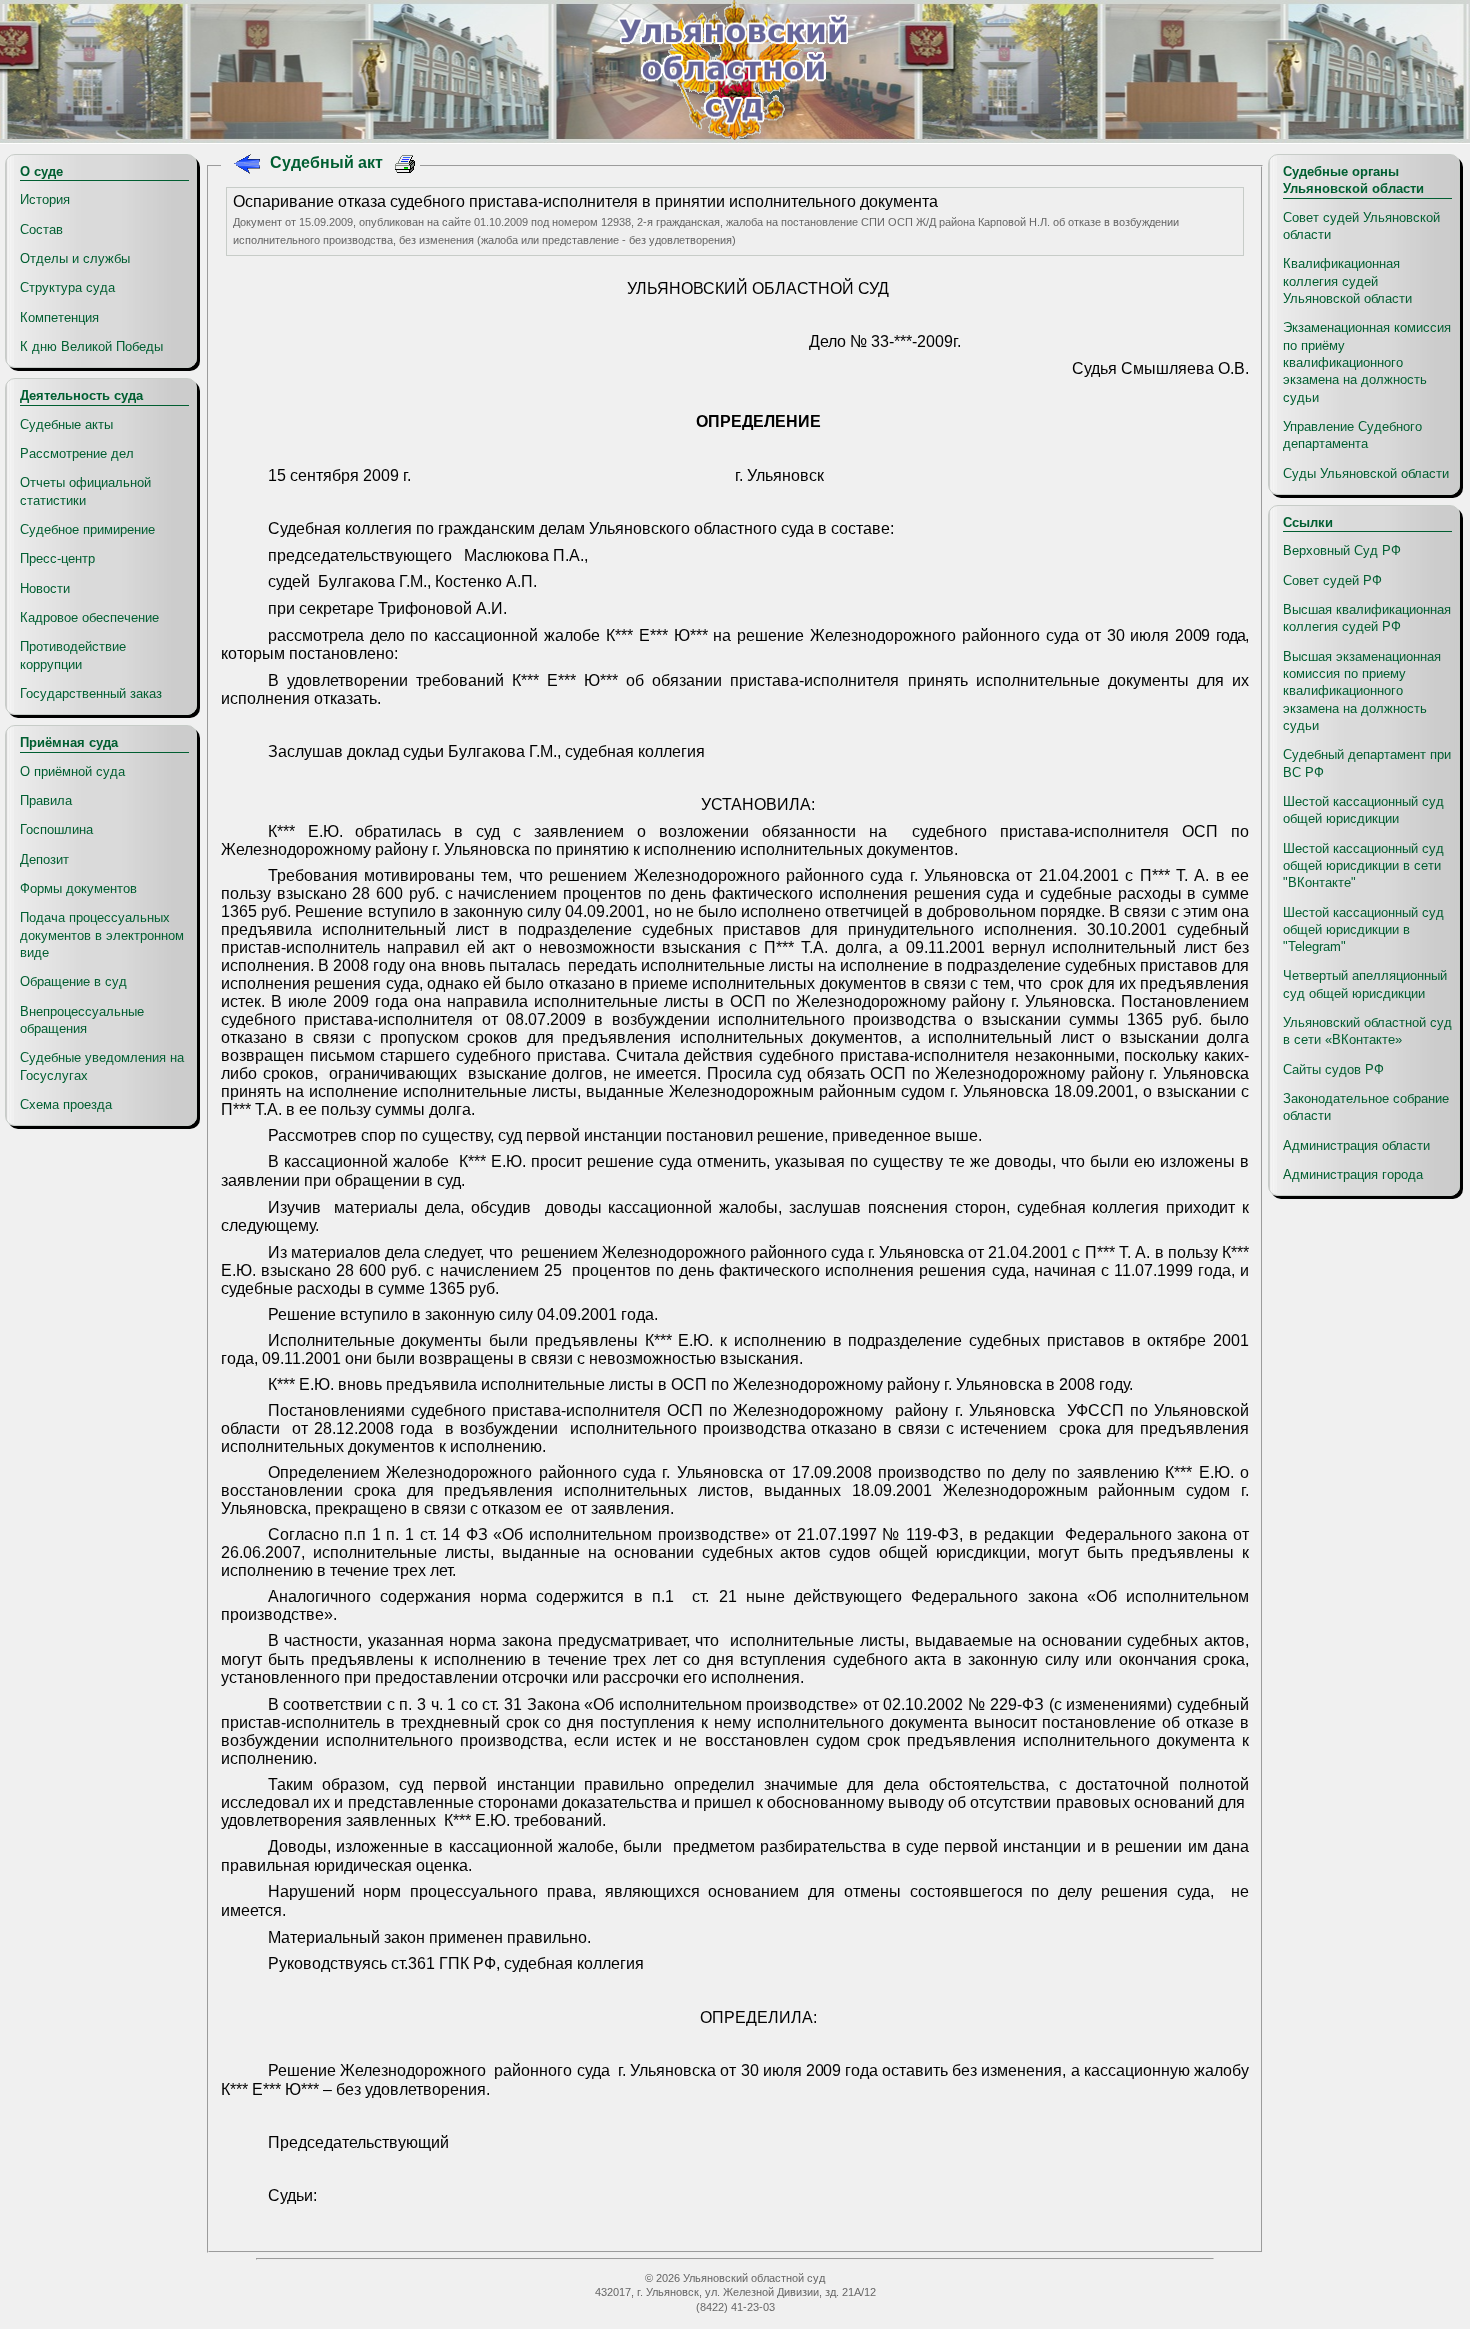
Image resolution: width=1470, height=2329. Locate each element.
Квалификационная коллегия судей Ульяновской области (1347, 281)
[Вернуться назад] (246, 166)
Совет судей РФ (1332, 580)
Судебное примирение (87, 529)
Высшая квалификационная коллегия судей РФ (1367, 618)
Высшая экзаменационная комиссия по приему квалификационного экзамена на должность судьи (1362, 691)
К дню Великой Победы (91, 346)
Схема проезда (66, 1104)
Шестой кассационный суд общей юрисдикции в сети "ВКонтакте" (1363, 866)
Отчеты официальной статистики (85, 491)
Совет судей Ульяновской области (1361, 226)
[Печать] (405, 166)
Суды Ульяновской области (1366, 473)
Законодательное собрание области (1366, 1107)
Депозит (44, 859)
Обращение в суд (73, 981)
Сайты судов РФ (1333, 1069)
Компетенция (59, 317)
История (45, 199)
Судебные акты (66, 424)
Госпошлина (56, 829)
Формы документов (78, 888)
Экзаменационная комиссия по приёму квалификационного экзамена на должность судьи (1367, 362)
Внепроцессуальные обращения (82, 1020)
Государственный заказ (91, 693)
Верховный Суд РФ (1342, 550)
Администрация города (1353, 1174)
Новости (45, 588)
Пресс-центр (57, 558)
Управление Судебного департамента (1352, 435)
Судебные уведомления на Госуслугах (102, 1066)
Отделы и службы (75, 258)
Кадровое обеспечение (89, 617)
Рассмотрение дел (77, 453)
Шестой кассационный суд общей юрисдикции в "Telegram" (1363, 930)
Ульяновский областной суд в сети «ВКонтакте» (1367, 1031)
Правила (46, 800)
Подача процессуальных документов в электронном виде (102, 935)
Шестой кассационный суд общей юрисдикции (1363, 810)
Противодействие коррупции (73, 655)
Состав (41, 229)
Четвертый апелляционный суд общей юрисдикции (1365, 984)
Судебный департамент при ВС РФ (1367, 763)
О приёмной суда (72, 771)
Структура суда (67, 287)
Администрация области (1356, 1145)
